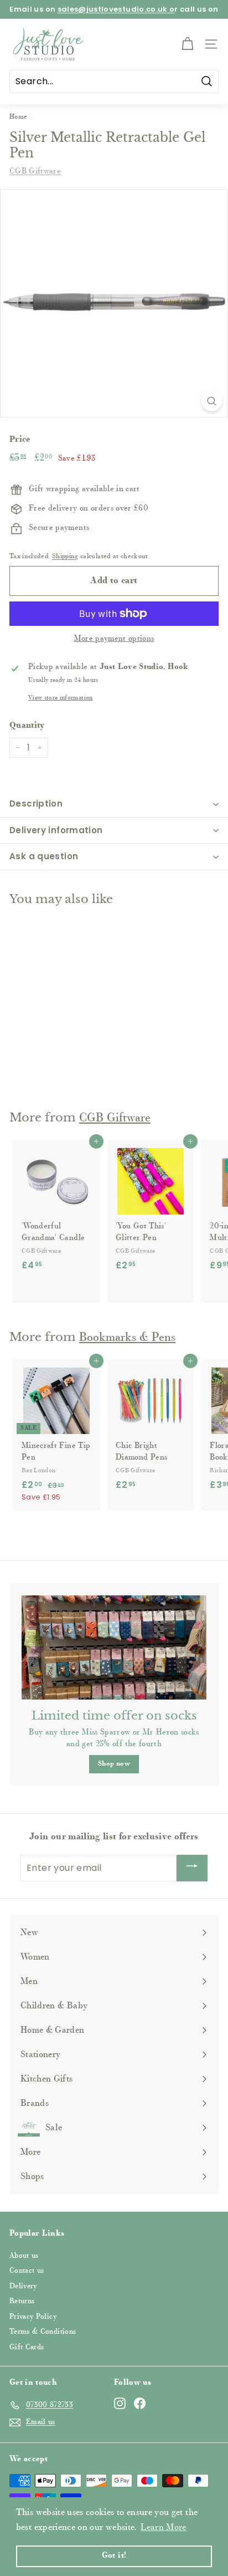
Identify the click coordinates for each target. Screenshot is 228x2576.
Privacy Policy (33, 2317)
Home (18, 117)
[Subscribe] (192, 1868)
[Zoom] (212, 401)
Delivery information (56, 830)
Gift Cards (27, 2347)
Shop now (114, 1764)
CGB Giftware (35, 172)
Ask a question (44, 856)
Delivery (23, 2286)
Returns (22, 2301)
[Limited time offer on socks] (114, 1647)
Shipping (65, 557)
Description (36, 804)
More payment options (114, 639)
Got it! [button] (114, 2556)
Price (20, 440)
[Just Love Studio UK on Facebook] (140, 2403)
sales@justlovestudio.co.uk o (116, 9)
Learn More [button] (164, 2528)
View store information (61, 698)
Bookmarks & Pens (127, 1338)
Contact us (27, 2271)
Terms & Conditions (43, 2332)
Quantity (27, 726)
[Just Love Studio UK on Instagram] (120, 2403)
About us (24, 2256)
